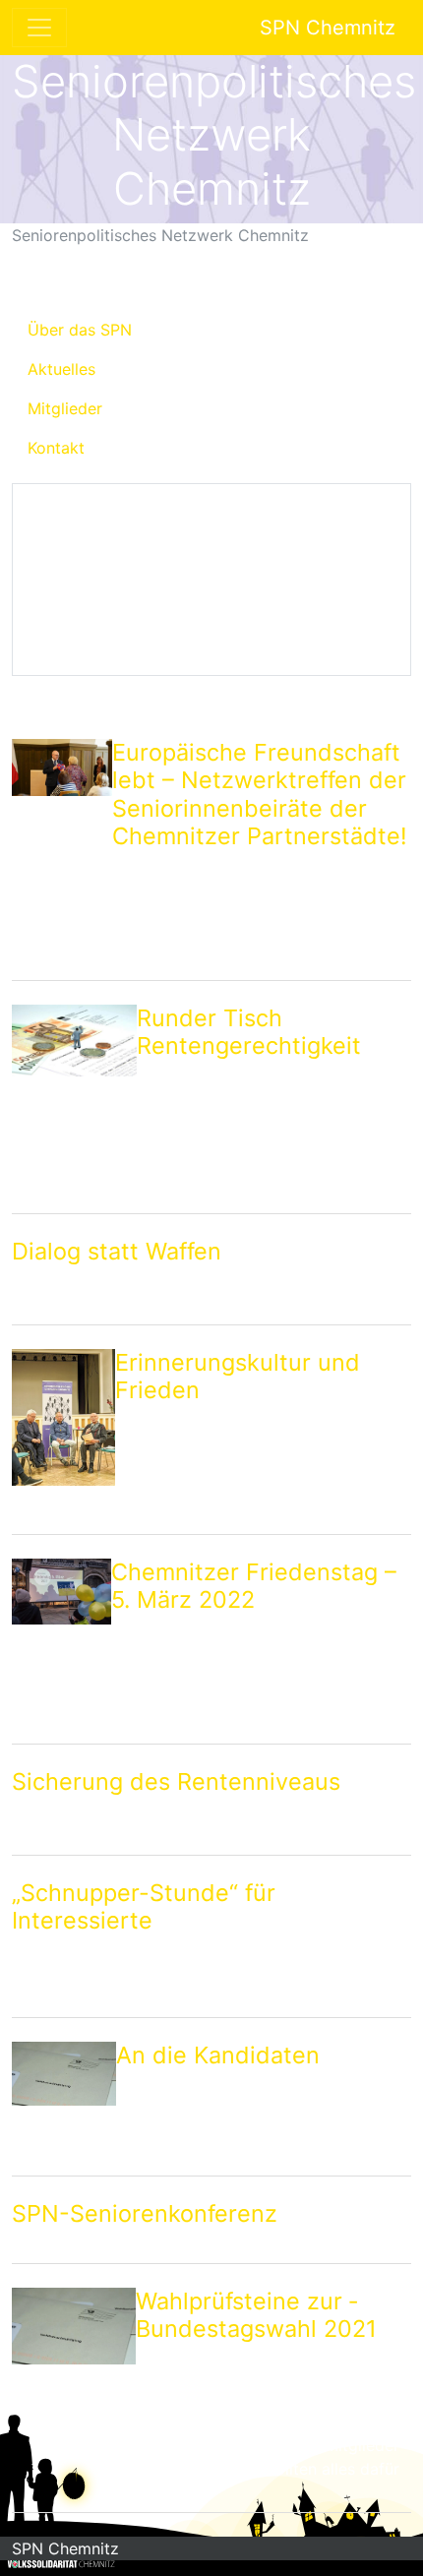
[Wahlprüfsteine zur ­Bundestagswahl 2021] (74, 2396)
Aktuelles (61, 369)
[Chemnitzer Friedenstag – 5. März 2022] (61, 1647)
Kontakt (56, 448)
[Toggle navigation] (39, 28)
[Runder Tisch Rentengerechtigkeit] (74, 1105)
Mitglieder (65, 408)
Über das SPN (80, 330)
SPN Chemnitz (328, 28)
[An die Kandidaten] (64, 2105)
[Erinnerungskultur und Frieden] (63, 1438)
